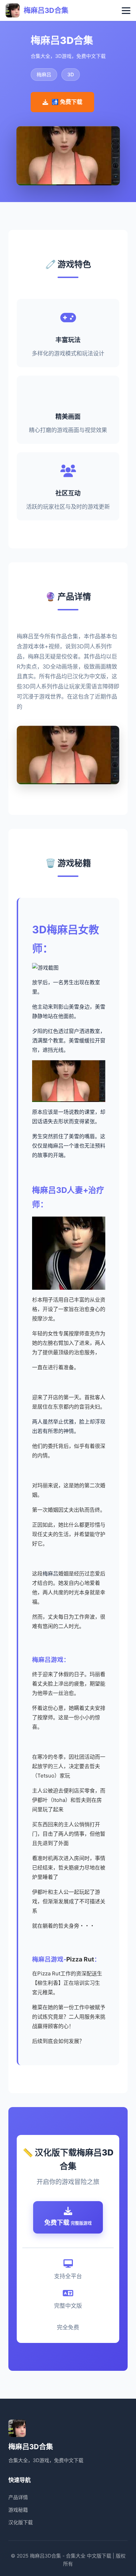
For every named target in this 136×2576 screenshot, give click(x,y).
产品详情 (18, 2497)
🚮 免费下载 (67, 102)
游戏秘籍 (18, 2510)
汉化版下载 (21, 2522)
